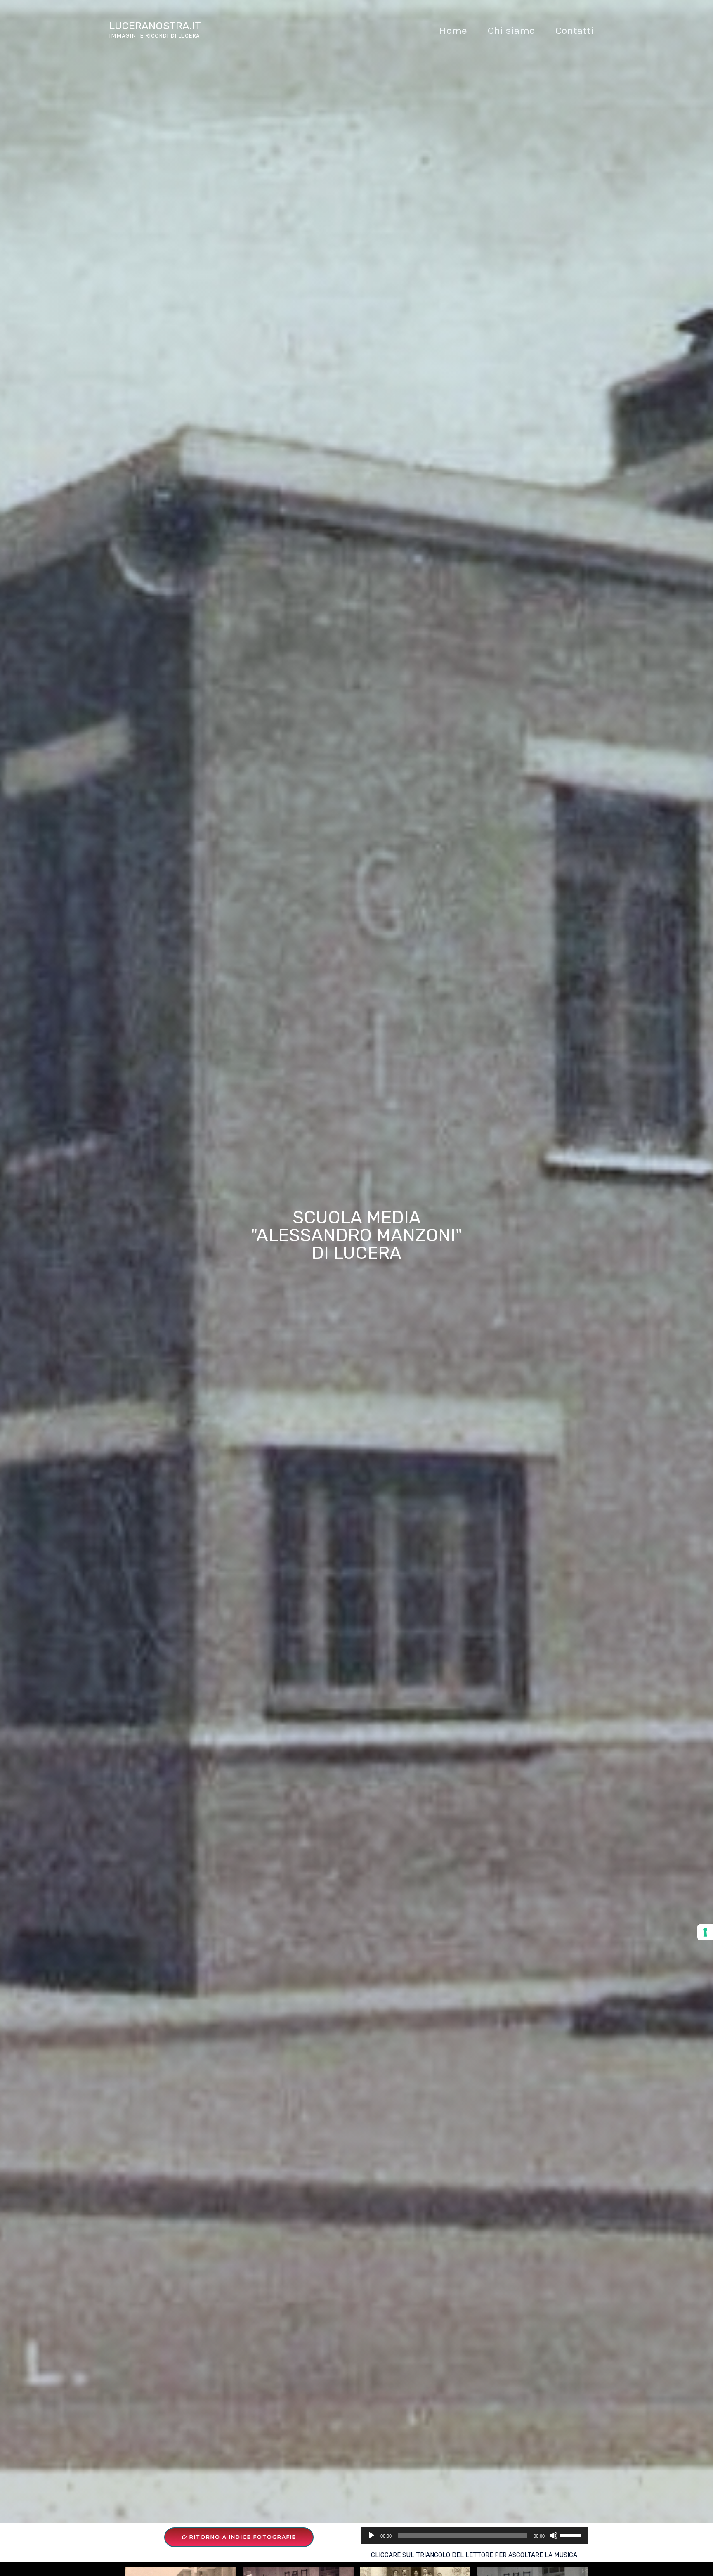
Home (453, 30)
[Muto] (554, 2536)
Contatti (575, 30)
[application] (474, 2536)
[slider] (572, 2535)
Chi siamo (511, 30)
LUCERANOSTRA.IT (155, 26)
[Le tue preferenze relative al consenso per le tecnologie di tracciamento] (705, 1932)
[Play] (371, 2536)
